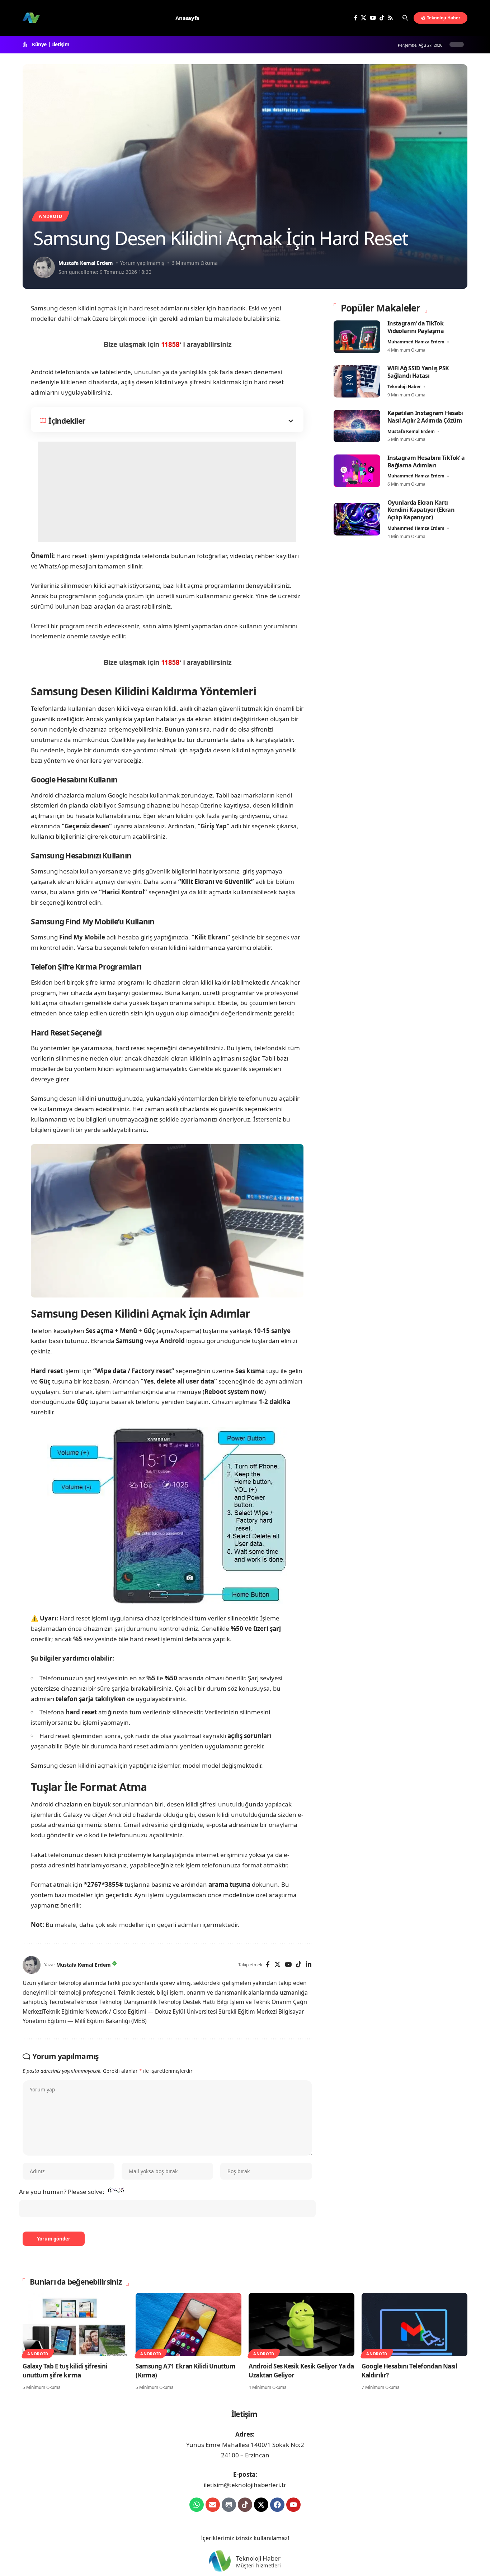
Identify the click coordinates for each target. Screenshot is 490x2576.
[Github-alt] (229, 2505)
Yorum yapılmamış (142, 263)
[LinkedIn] (309, 1965)
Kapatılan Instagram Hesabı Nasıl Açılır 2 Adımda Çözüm (425, 416)
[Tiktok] (245, 2505)
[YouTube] (373, 18)
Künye (39, 44)
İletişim (61, 44)
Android (50, 216)
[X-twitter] (261, 2505)
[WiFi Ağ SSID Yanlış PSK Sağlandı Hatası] (357, 381)
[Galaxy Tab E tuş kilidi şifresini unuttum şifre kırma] (76, 2325)
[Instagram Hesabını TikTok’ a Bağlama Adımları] (357, 471)
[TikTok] (382, 18)
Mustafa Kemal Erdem (86, 263)
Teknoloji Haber (404, 386)
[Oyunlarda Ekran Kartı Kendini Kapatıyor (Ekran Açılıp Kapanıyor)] (357, 519)
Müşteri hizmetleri (258, 2566)
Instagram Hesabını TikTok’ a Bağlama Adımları (426, 461)
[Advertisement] (167, 492)
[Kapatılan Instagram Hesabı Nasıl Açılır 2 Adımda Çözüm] (357, 426)
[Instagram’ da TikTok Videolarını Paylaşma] (357, 337)
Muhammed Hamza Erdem (416, 341)
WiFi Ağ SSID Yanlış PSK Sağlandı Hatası (418, 372)
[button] (405, 18)
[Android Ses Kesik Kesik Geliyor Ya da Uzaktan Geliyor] (301, 2325)
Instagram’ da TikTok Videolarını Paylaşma (416, 327)
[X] (364, 18)
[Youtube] (293, 2505)
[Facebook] (356, 18)
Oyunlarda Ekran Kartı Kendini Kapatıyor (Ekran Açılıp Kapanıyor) (421, 510)
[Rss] (390, 18)
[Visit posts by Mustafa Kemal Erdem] (44, 267)
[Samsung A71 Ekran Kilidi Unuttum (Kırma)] (189, 2325)
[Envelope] (213, 2505)
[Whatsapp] (197, 2505)
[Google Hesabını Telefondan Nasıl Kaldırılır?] (414, 2325)
